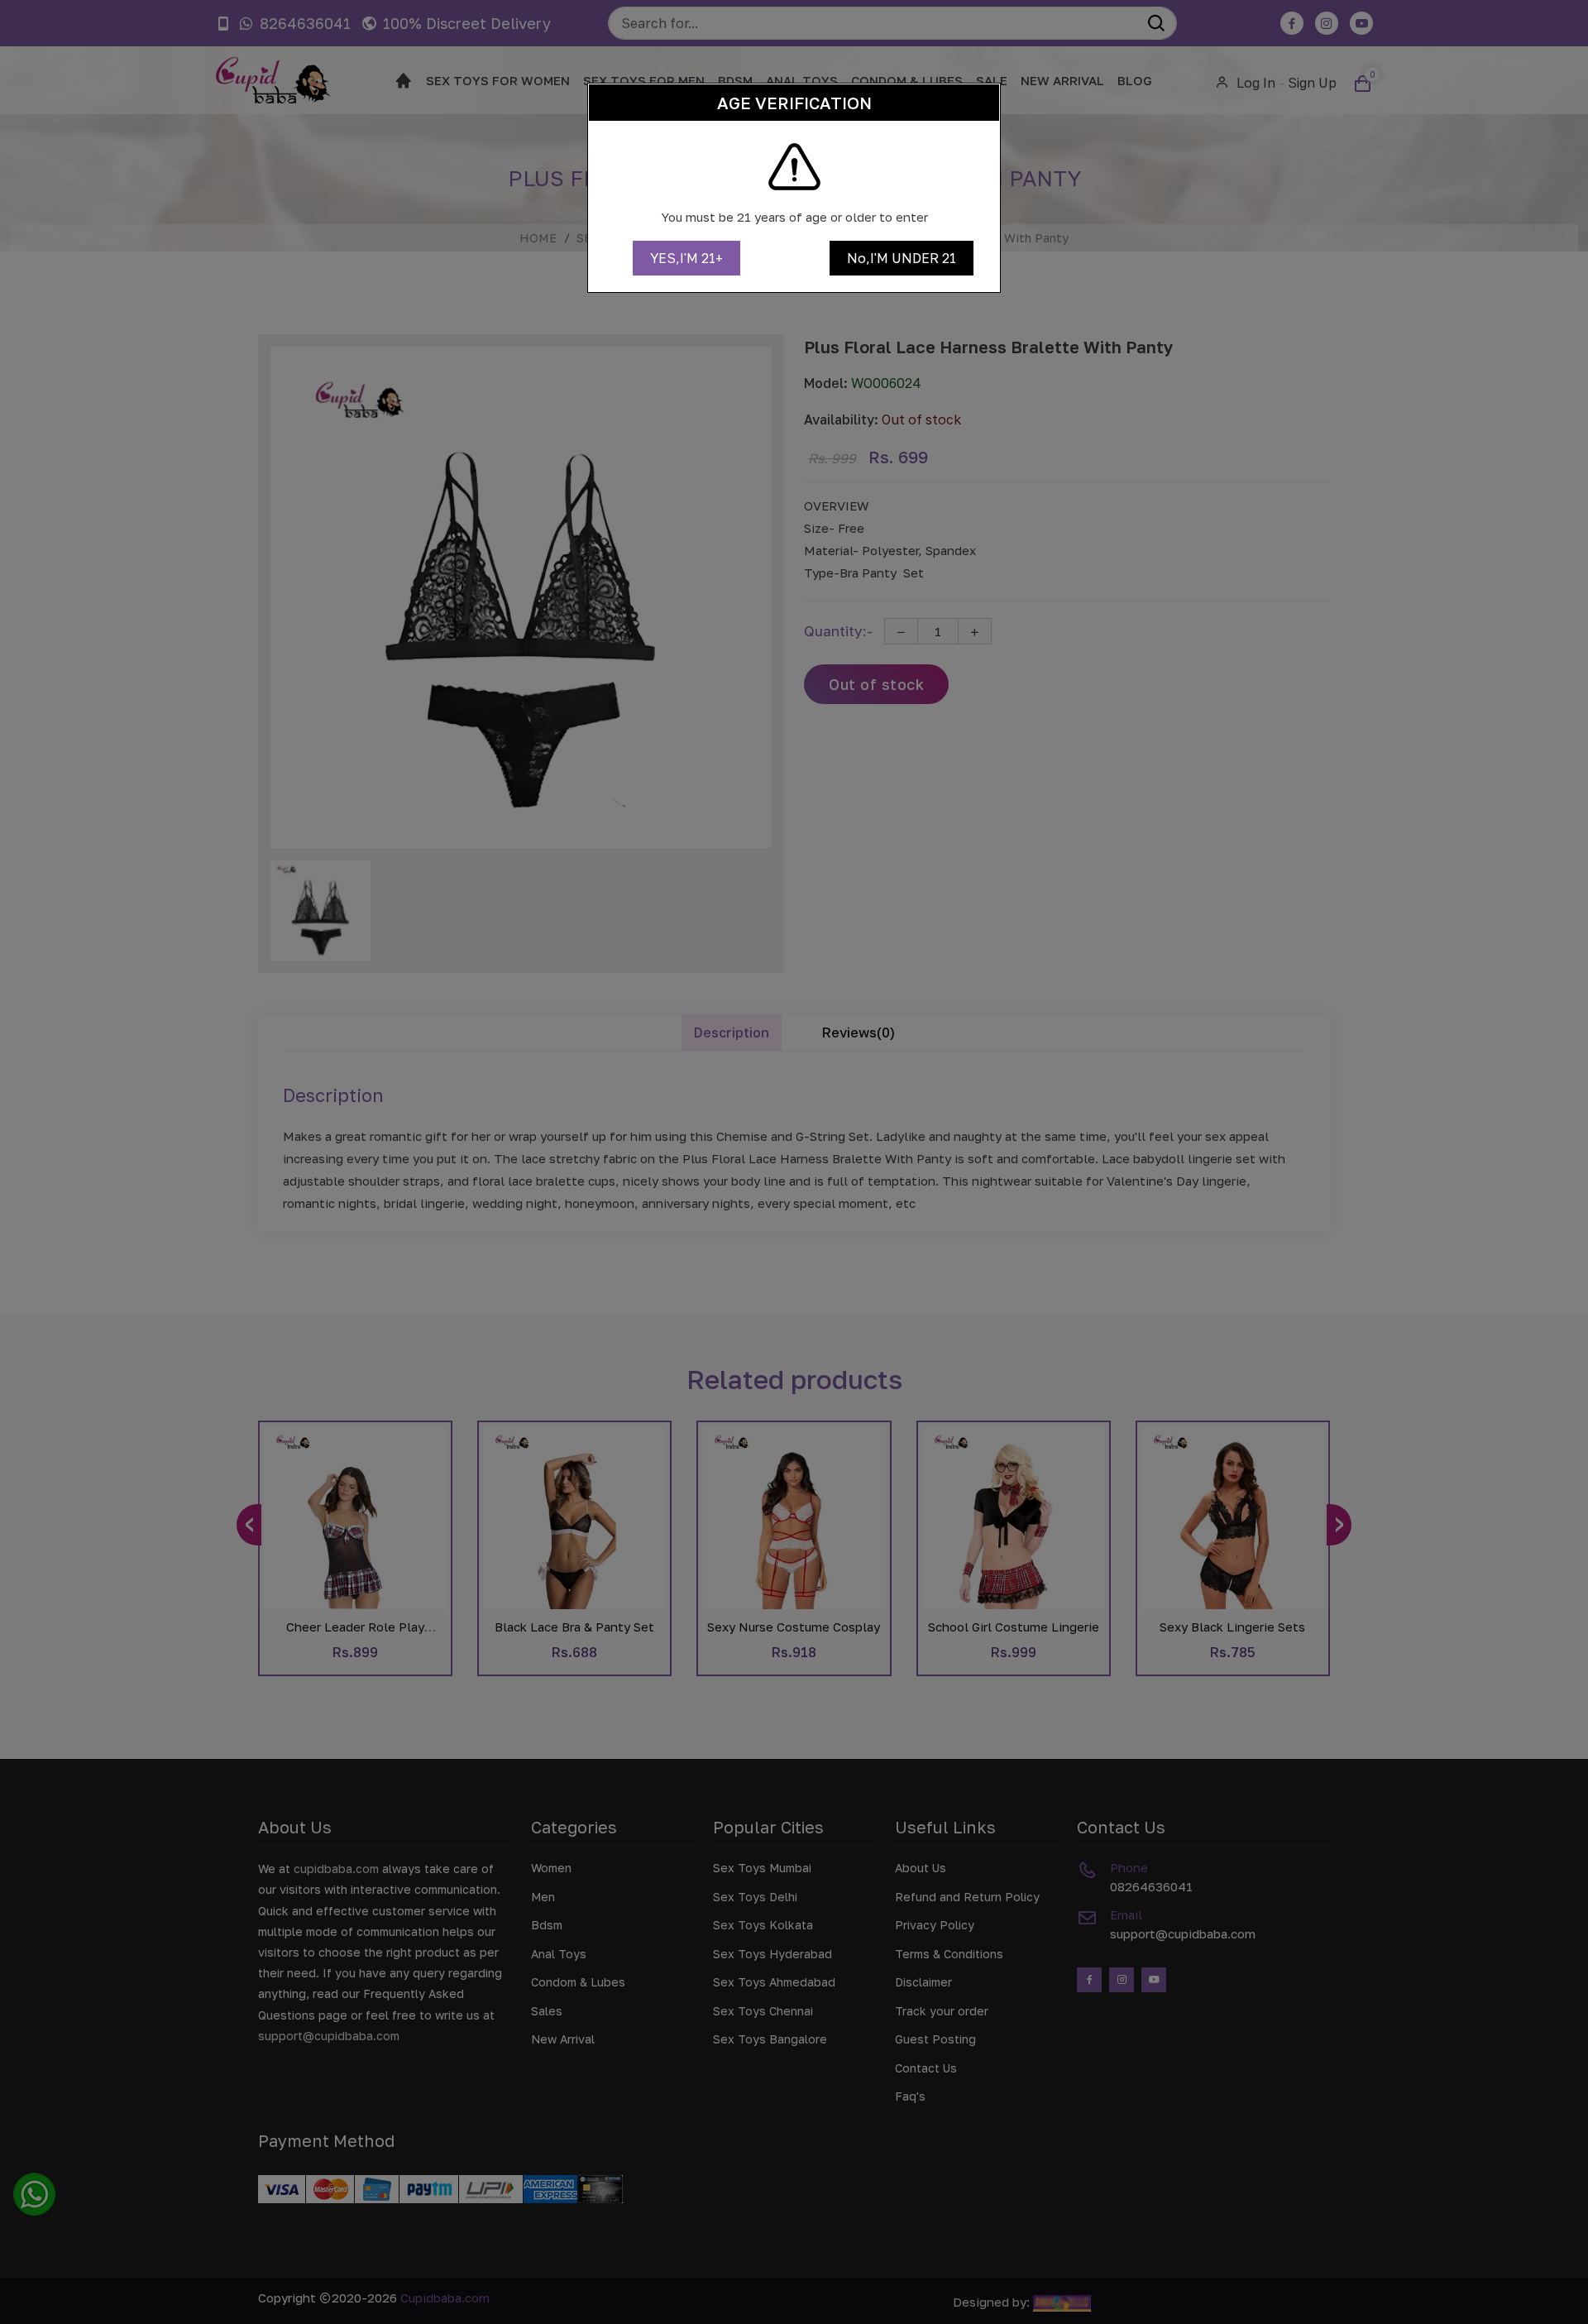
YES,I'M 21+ (686, 258)
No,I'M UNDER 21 (902, 258)
